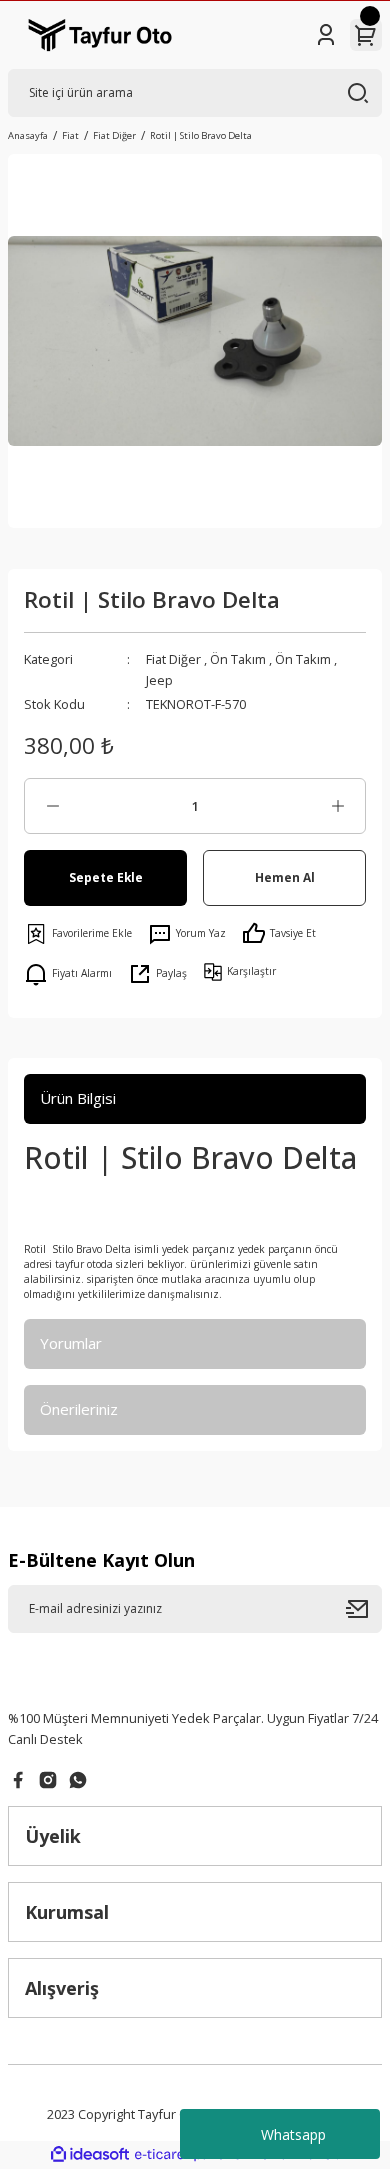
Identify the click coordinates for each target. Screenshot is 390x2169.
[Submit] (364, 1609)
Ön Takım (238, 659)
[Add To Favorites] (78, 934)
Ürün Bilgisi (78, 1098)
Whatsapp (293, 2134)
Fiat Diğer (173, 659)
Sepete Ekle (106, 877)
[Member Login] (326, 35)
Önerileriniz (79, 1409)
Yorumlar (71, 1343)
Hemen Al (285, 877)
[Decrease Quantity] (52, 806)
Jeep (159, 680)
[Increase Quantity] (337, 806)
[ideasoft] (90, 2155)
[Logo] (100, 35)
